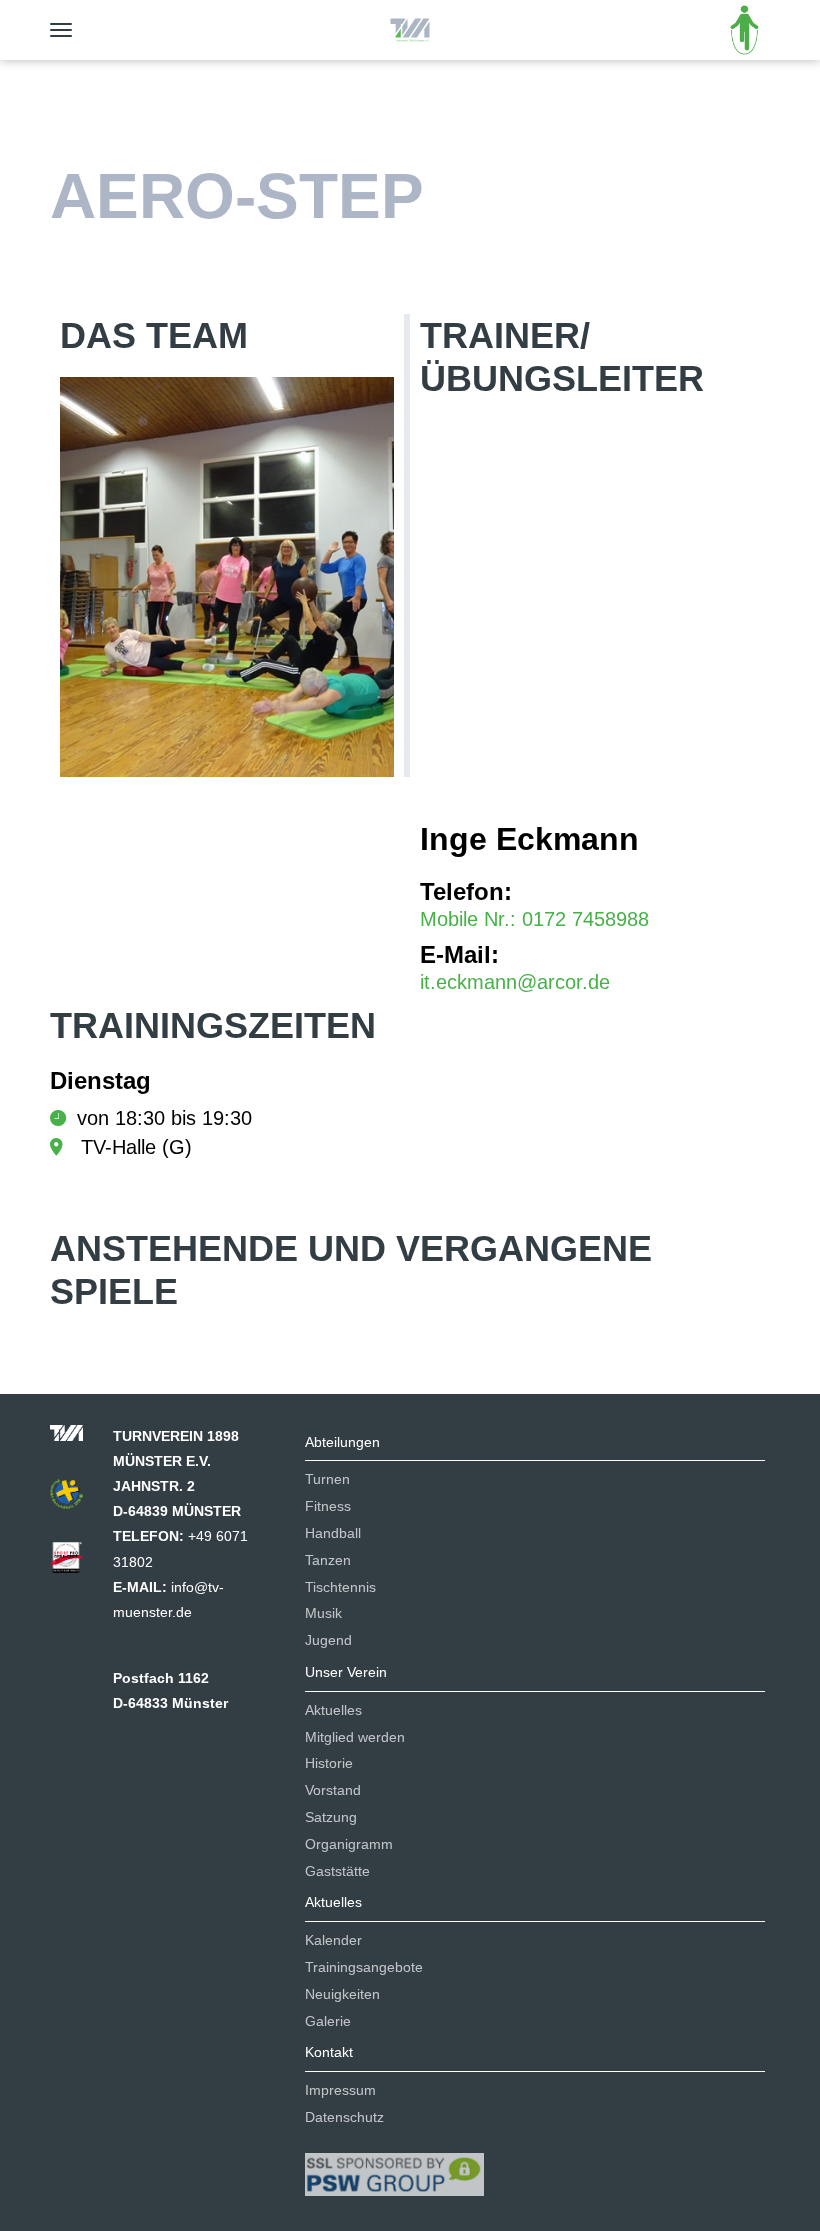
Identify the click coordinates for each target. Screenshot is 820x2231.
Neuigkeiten (342, 1994)
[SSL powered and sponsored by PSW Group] (394, 2166)
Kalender (333, 1940)
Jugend (328, 1640)
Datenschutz (344, 2117)
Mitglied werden (355, 1737)
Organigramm (349, 1844)
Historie (329, 1763)
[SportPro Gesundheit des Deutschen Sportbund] (76, 1563)
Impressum (340, 2090)
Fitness (328, 1506)
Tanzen (328, 1560)
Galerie (328, 2021)
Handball (333, 1533)
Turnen (327, 1479)
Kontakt (329, 2052)
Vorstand (333, 1790)
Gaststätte (337, 1871)
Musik (323, 1613)
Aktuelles (333, 1710)
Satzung (331, 1817)
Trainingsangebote (364, 1967)
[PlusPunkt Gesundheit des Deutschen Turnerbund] (76, 1500)
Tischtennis (340, 1587)
